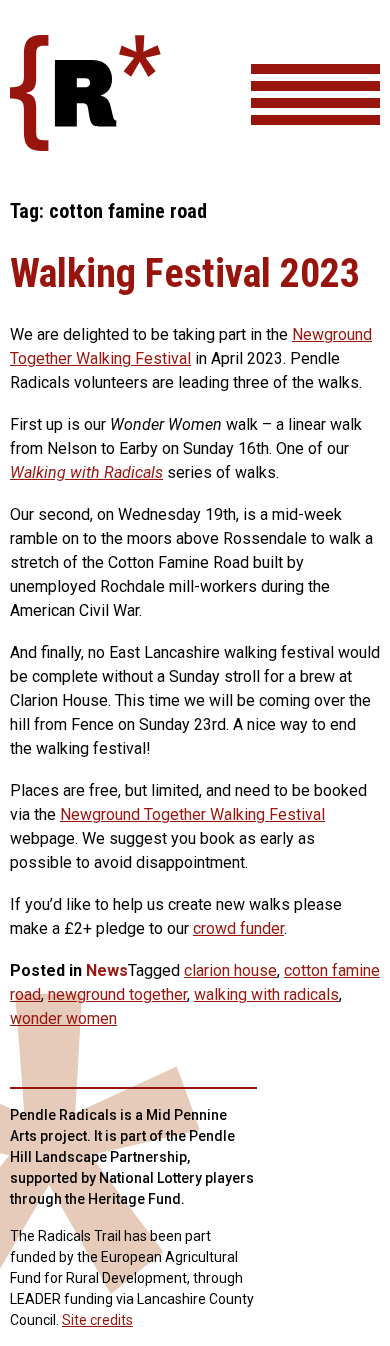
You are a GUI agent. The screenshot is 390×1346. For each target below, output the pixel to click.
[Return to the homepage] (85, 145)
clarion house (230, 970)
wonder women (63, 1018)
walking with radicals (266, 994)
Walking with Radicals (86, 472)
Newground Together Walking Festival (192, 814)
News (107, 970)
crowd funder (238, 928)
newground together (117, 994)
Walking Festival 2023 (185, 273)
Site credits (97, 1320)
